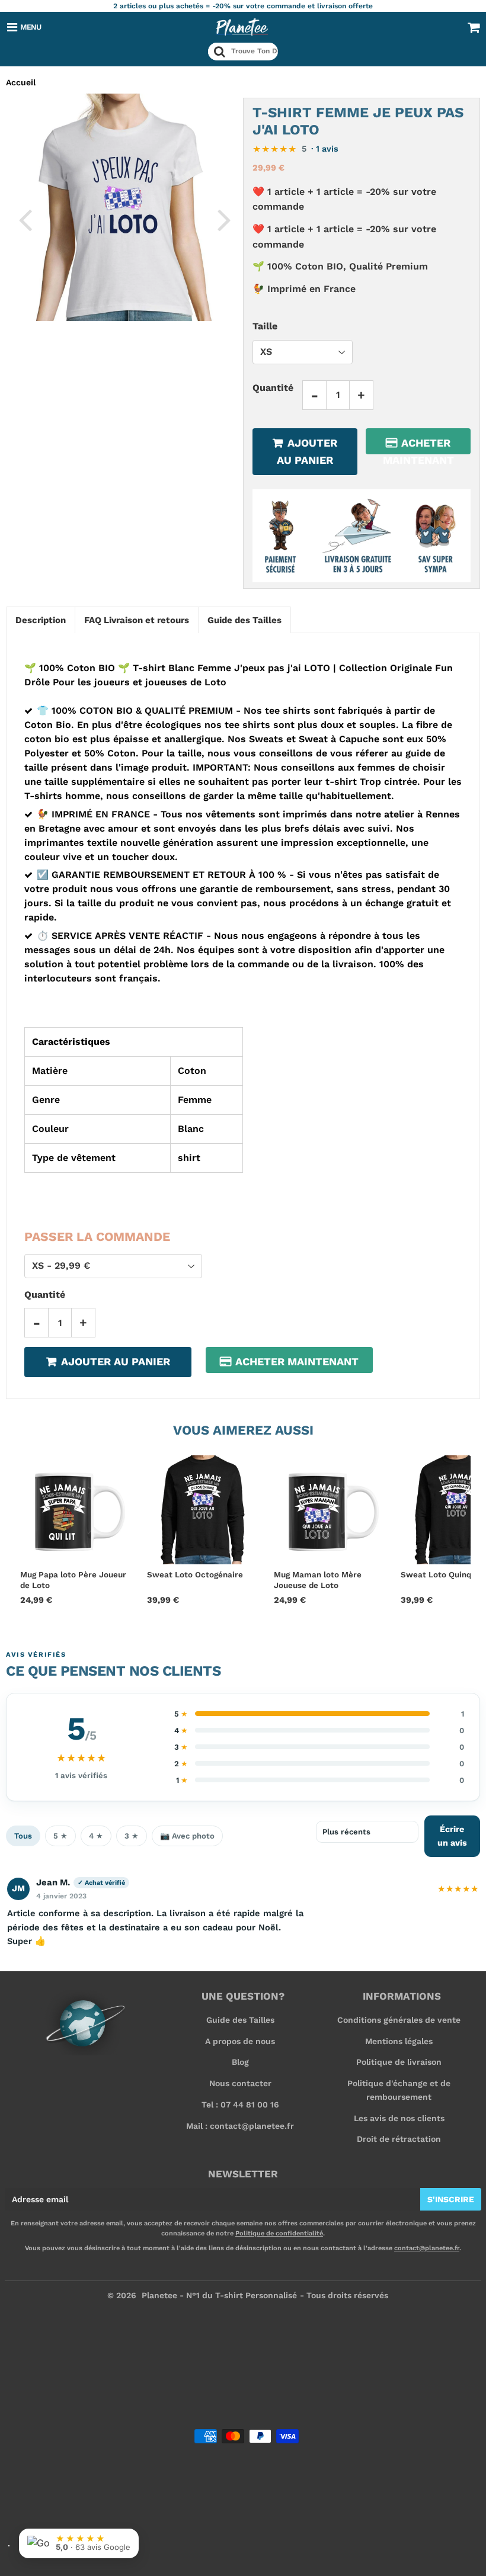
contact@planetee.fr (427, 2248)
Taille (265, 326)
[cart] (474, 27)
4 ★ (96, 1836)
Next (224, 219)
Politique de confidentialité (279, 2233)
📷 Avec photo (187, 1836)
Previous (25, 219)
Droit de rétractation (399, 2139)
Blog (240, 2062)
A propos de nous (240, 2041)
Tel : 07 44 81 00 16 (240, 2105)
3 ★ (132, 1836)
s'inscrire (451, 2199)
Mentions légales (399, 2041)
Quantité (273, 388)
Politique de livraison (399, 2062)
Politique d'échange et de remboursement (399, 2090)
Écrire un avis (452, 1836)
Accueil (21, 82)
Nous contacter (240, 2083)
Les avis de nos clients (399, 2118)
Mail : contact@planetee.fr (240, 2126)
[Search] (220, 52)
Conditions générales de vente (399, 2020)
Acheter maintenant (418, 445)
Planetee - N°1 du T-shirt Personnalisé (219, 2295)
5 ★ (60, 1836)
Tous (23, 1836)
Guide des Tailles (240, 2020)
